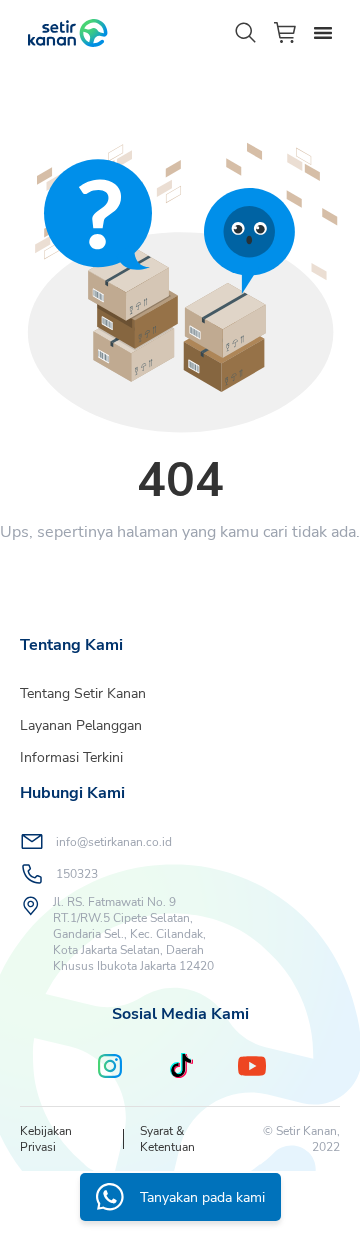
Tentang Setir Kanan (83, 693)
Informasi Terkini (71, 757)
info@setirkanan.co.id (114, 842)
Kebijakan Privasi (46, 1139)
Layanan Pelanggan (81, 725)
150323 (77, 874)
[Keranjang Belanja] (286, 32)
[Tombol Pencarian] (246, 33)
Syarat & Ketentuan (167, 1139)
